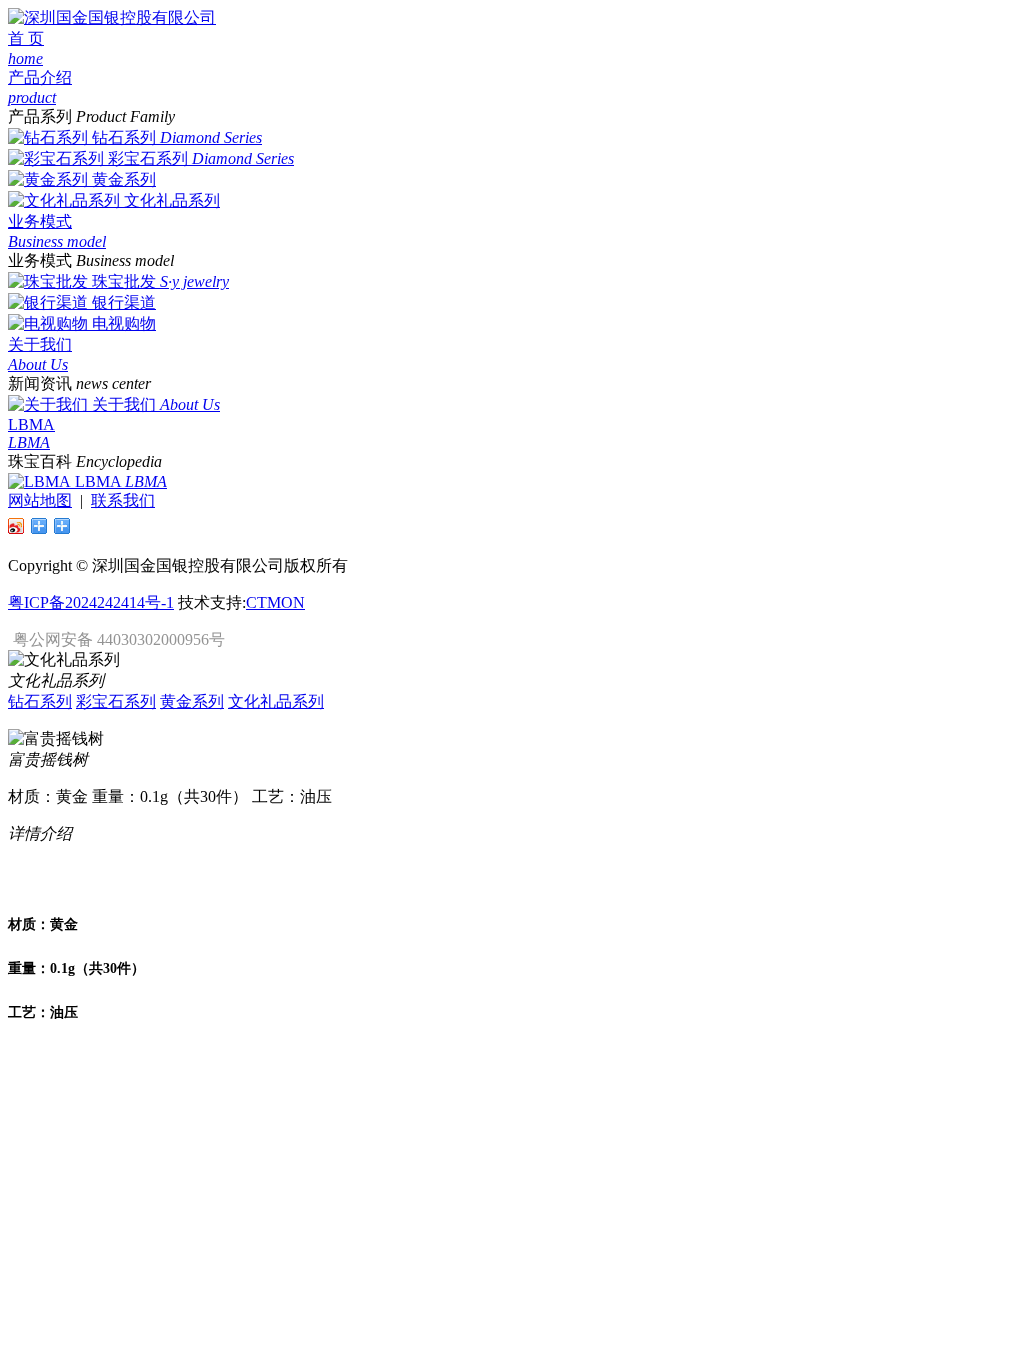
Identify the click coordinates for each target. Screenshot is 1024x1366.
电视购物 (124, 323)
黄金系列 (124, 179)
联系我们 (123, 500)
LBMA (98, 481)
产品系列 (40, 116)
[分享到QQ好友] (39, 526)
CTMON (275, 602)
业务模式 (40, 260)
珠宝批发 (124, 281)
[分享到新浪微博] (16, 526)
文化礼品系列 (172, 200)
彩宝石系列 (148, 158)
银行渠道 (124, 302)
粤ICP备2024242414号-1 (91, 602)
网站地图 (40, 500)
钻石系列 (124, 137)
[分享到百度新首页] (62, 526)
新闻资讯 (40, 383)
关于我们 (124, 404)
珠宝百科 (40, 461)
